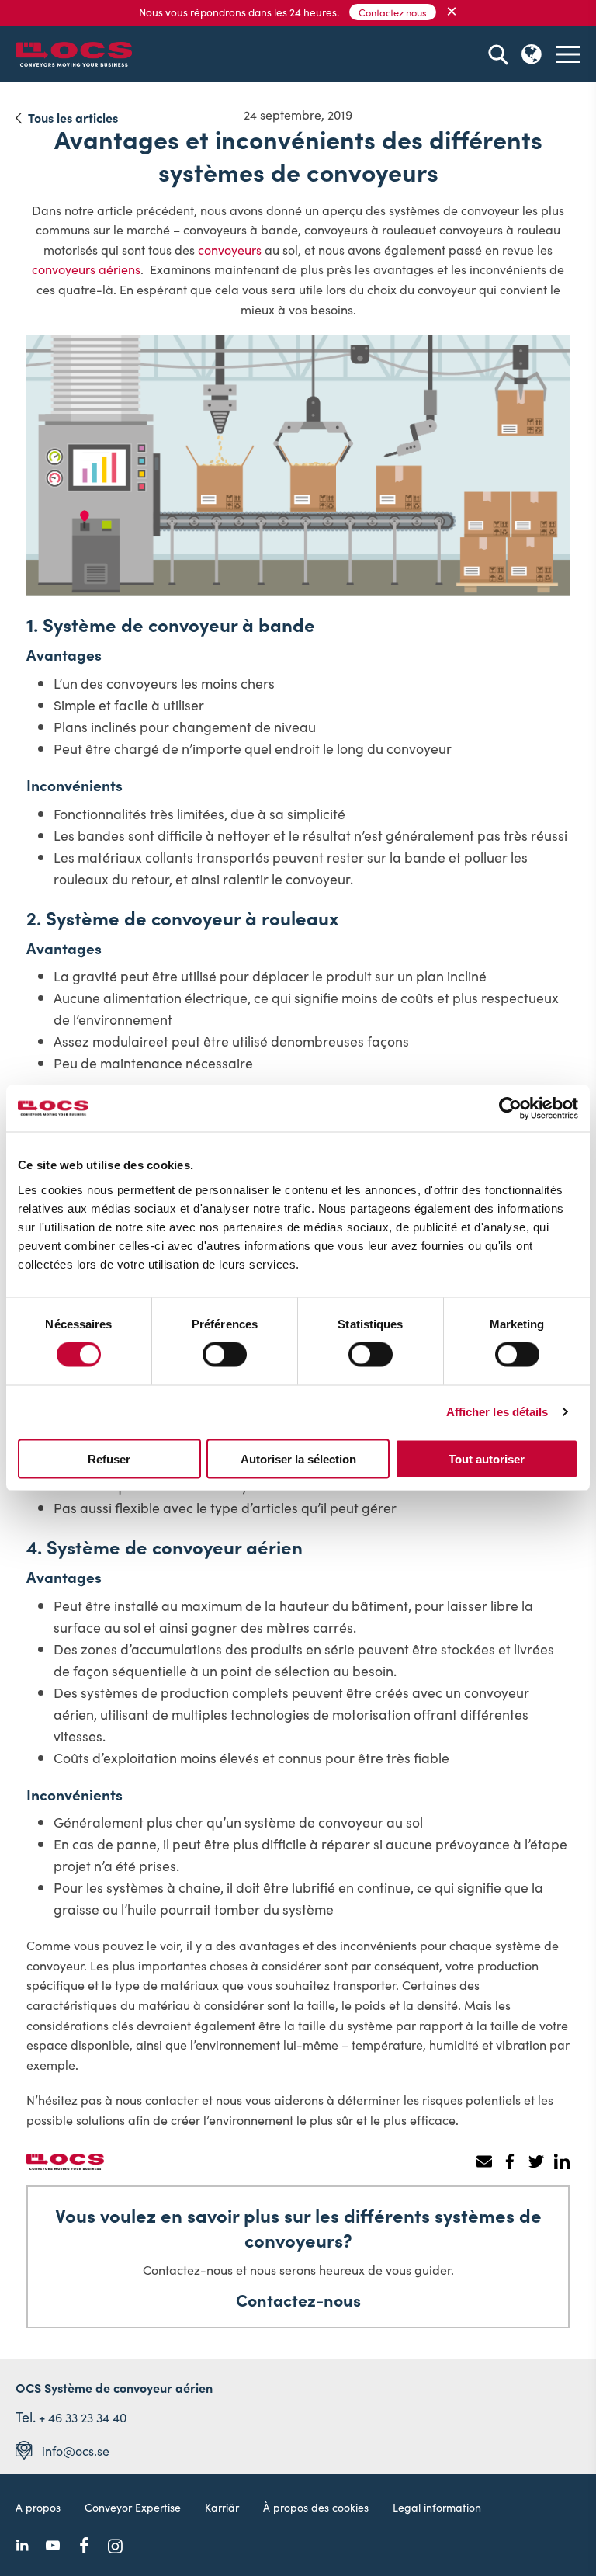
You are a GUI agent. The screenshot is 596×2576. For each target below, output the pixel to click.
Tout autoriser (487, 1458)
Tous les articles (73, 117)
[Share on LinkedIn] (561, 2161)
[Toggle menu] (568, 54)
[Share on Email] (484, 2161)
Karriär (222, 2507)
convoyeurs (230, 249)
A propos (38, 2507)
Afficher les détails (497, 1412)
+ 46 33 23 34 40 (83, 2417)
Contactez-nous (298, 2300)
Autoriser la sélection (298, 1458)
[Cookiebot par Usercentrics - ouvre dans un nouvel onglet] (510, 1109)
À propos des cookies (316, 2507)
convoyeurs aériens (86, 269)
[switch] (225, 1355)
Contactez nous (393, 12)
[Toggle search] (498, 55)
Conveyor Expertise (133, 2507)
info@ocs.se (76, 2450)
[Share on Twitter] (536, 2161)
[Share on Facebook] (510, 2161)
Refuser (109, 1458)
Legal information (437, 2507)
